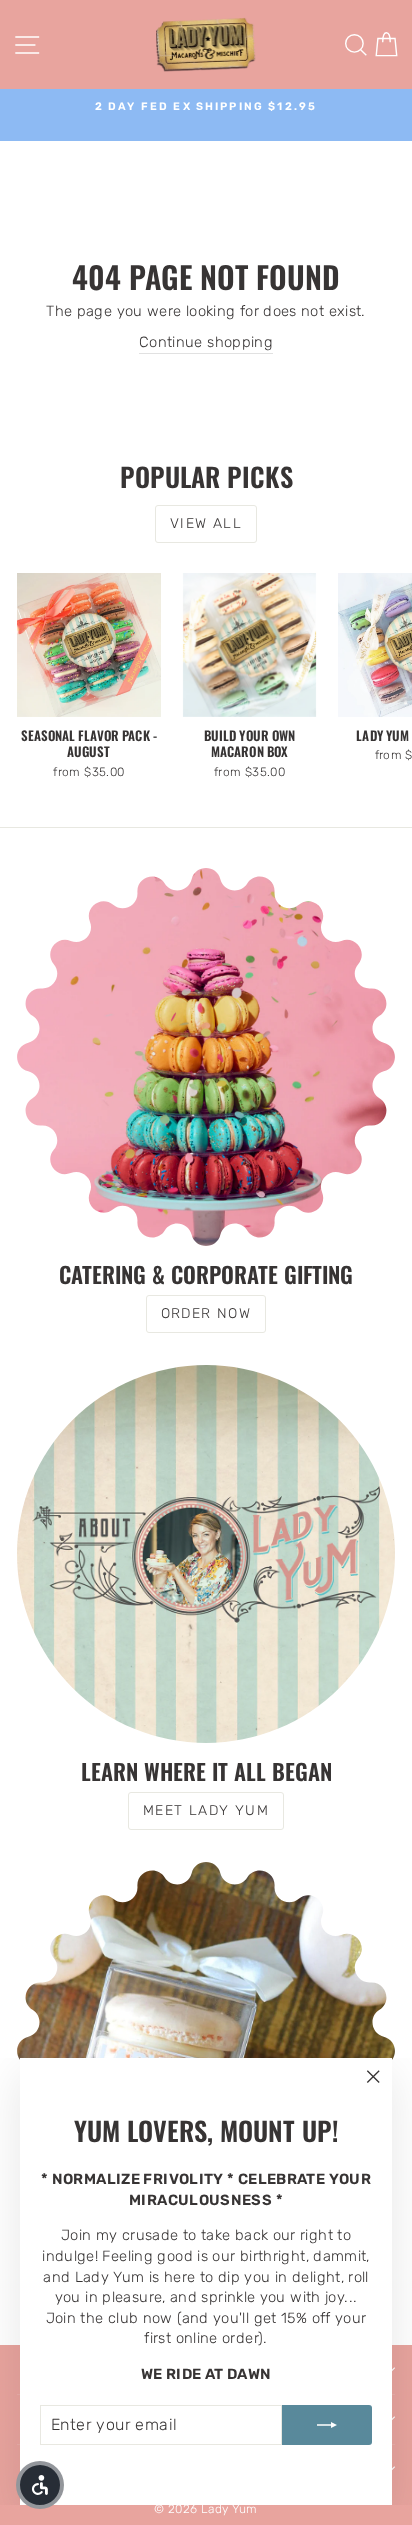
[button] (40, 2485)
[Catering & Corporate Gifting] (206, 1057)
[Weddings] (206, 2051)
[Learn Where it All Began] (206, 1554)
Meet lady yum (206, 1810)
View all (206, 523)
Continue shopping (206, 342)
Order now (206, 1313)
